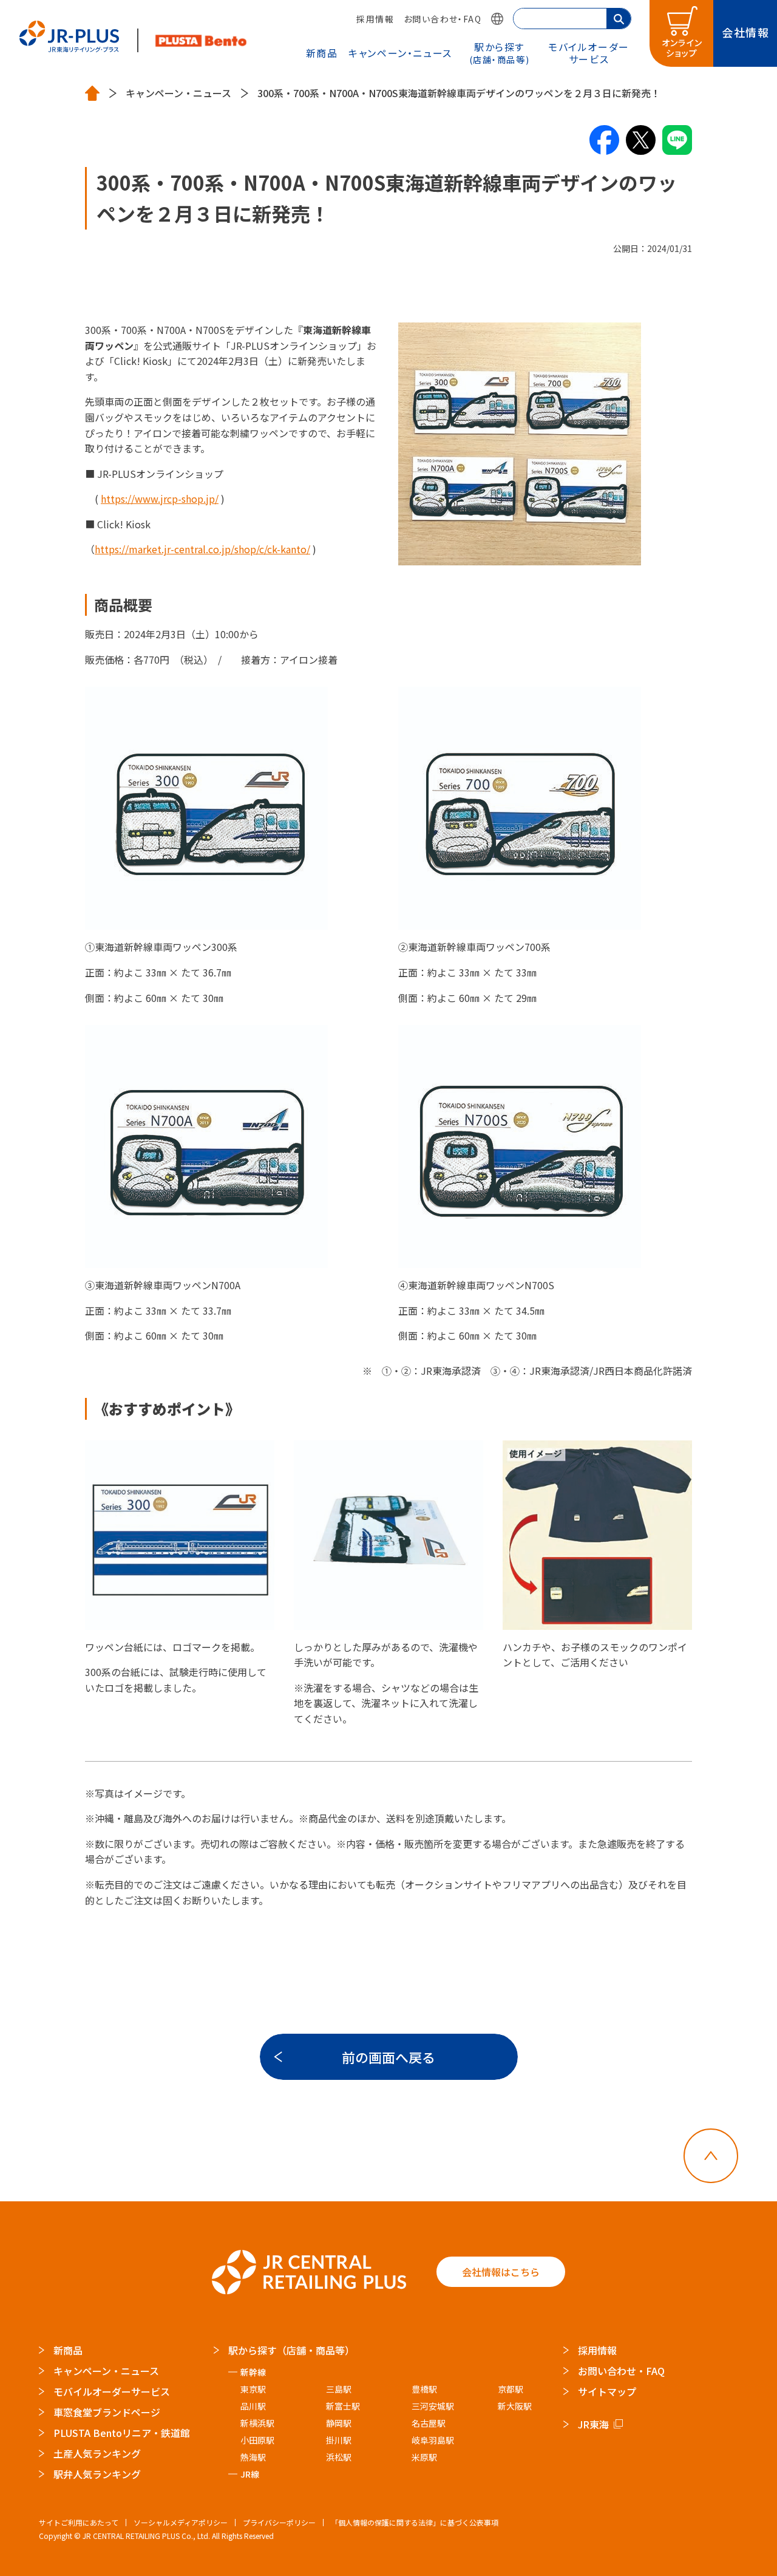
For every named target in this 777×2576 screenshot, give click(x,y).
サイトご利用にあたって (79, 2522)
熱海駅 (253, 2457)
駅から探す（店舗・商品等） (291, 2350)
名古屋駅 (429, 2423)
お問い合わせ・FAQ (443, 19)
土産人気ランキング (97, 2453)
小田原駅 (257, 2440)
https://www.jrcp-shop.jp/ (160, 499)
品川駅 (253, 2406)
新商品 (322, 53)
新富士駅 (343, 2406)
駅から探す (500, 52)
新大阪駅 (515, 2406)
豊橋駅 (424, 2389)
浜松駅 (339, 2457)
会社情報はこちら (501, 2272)
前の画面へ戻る (388, 2057)
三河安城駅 (433, 2406)
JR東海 (593, 2424)
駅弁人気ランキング (97, 2474)
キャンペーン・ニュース (400, 53)
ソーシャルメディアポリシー (181, 2522)
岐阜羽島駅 (433, 2440)
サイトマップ (607, 2391)
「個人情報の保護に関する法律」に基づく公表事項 (415, 2522)
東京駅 (253, 2389)
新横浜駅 (257, 2423)
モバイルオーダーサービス (112, 2391)
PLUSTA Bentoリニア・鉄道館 (122, 2433)
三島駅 (339, 2389)
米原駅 (424, 2457)
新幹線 (253, 2372)
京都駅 (511, 2389)
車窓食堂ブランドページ (107, 2412)
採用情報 (375, 19)
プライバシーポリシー (279, 2522)
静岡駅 (339, 2423)
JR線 (250, 2474)
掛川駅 (339, 2440)
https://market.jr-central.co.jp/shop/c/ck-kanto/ (202, 549)
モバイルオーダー (589, 53)
